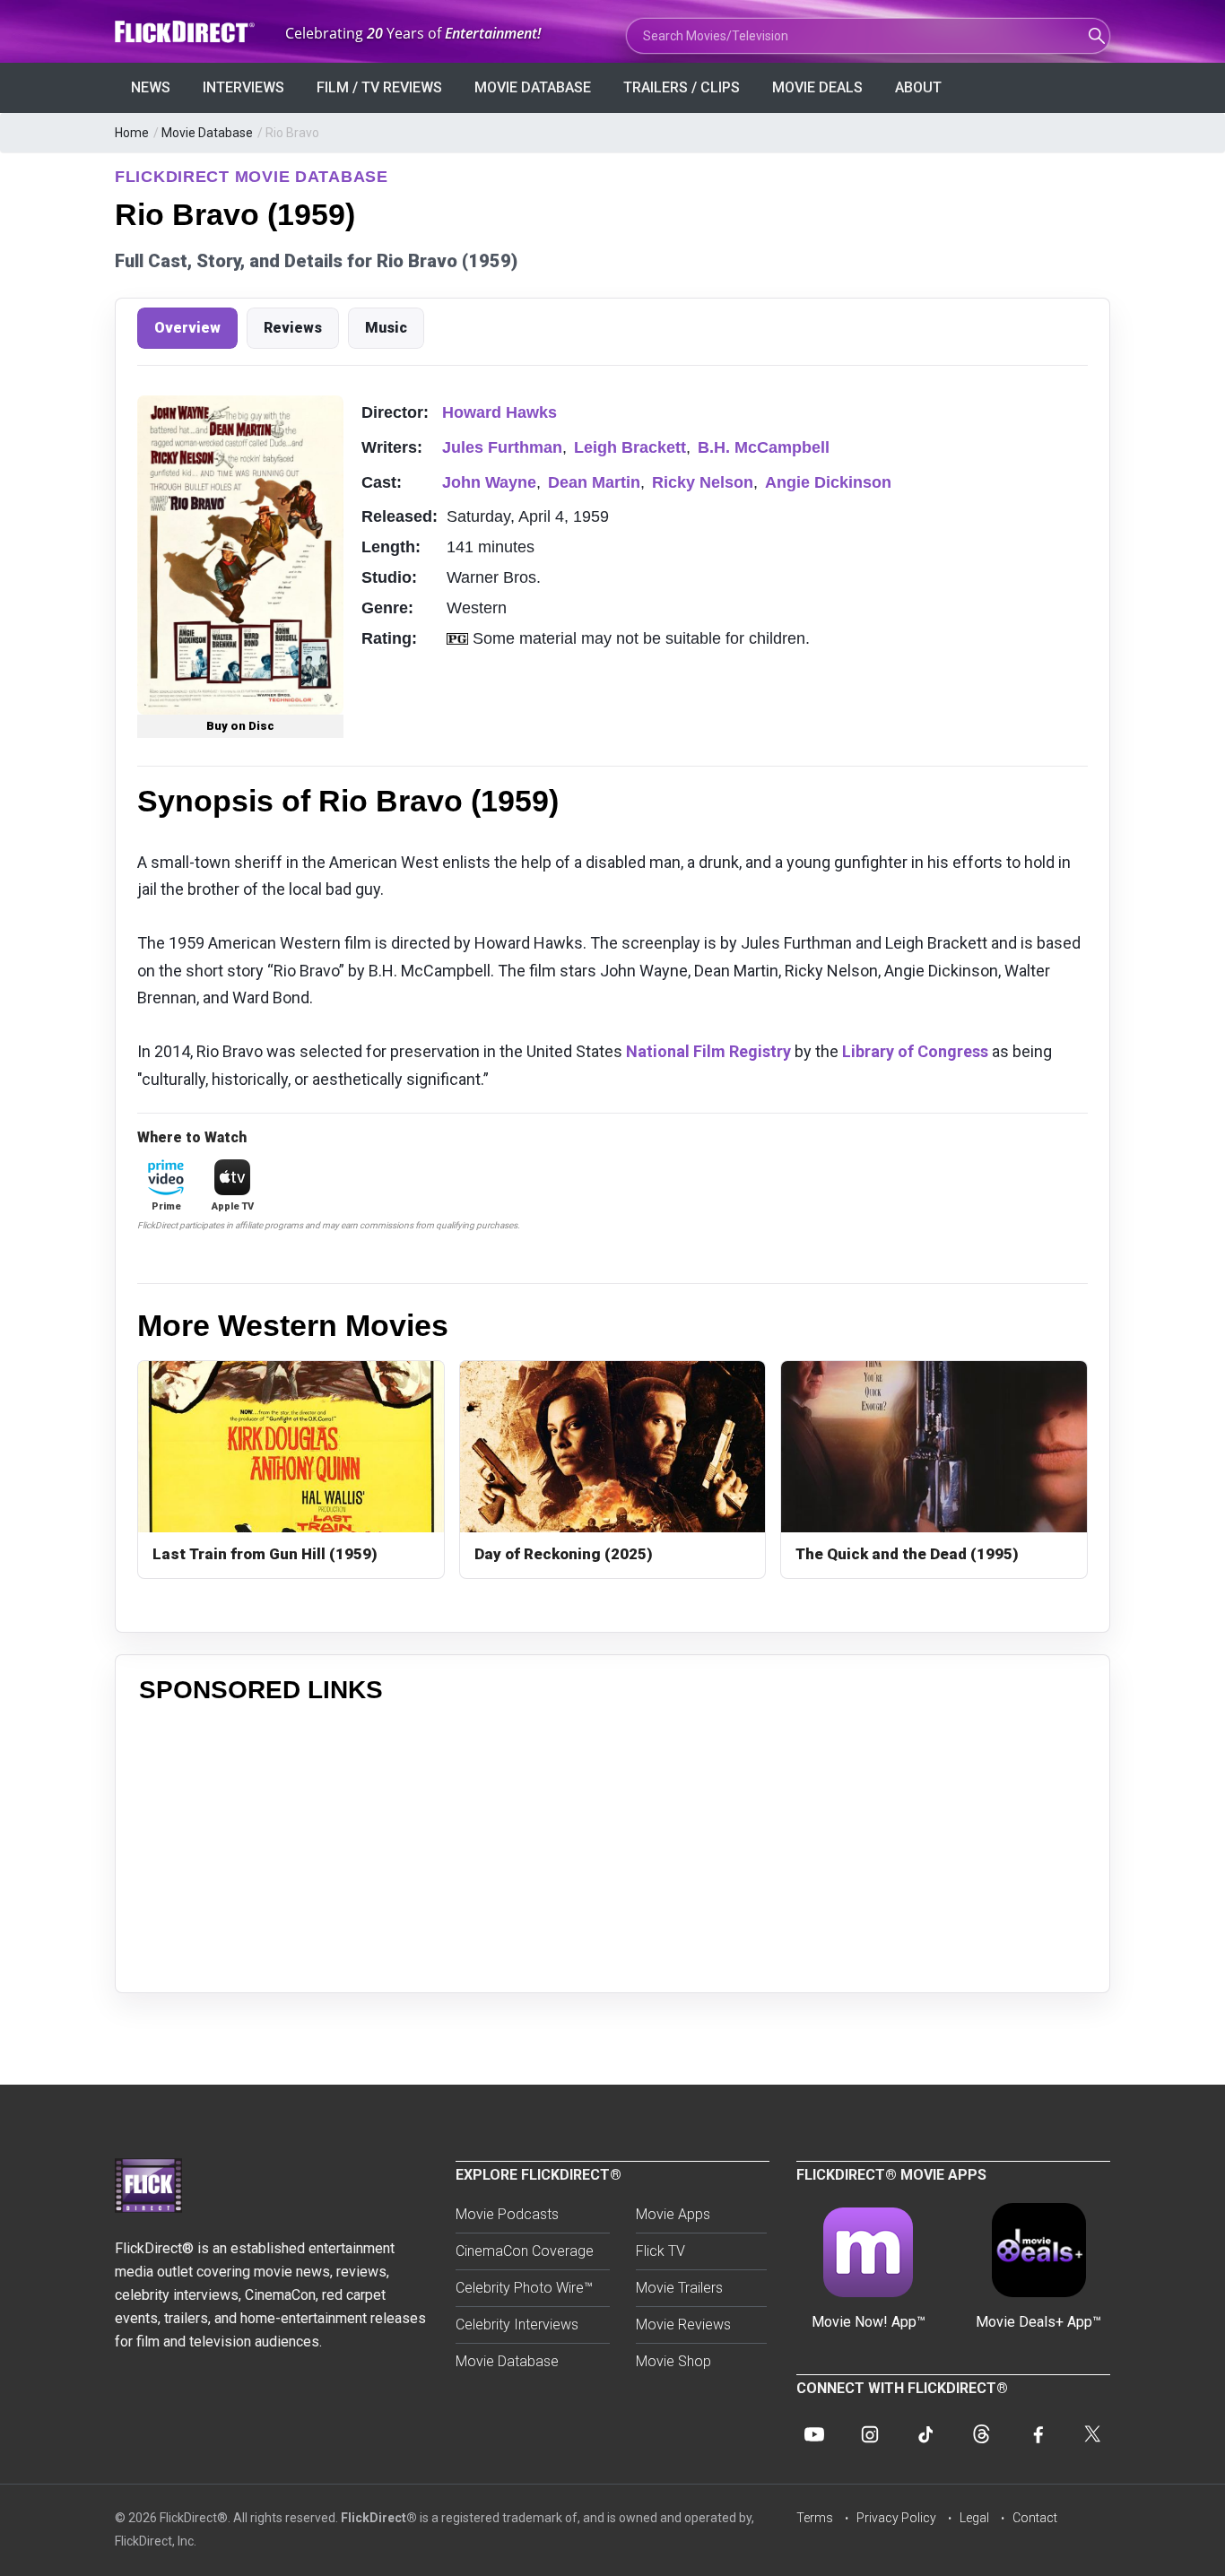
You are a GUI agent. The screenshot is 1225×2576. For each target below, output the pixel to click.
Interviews (243, 87)
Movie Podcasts (507, 2214)
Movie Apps (673, 2214)
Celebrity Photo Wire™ (524, 2288)
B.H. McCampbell (764, 447)
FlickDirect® (379, 2518)
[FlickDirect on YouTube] (814, 2434)
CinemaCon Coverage (525, 2251)
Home (132, 133)
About (918, 87)
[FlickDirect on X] (1092, 2434)
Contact (1035, 2518)
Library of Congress (915, 1051)
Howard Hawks (500, 412)
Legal (974, 2518)
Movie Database (533, 87)
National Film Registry (708, 1051)
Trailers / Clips (682, 87)
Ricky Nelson (703, 482)
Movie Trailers (679, 2288)
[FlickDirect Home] (187, 32)
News (151, 87)
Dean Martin (594, 482)
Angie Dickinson (828, 482)
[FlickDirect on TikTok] (925, 2434)
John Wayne (489, 482)
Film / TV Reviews (379, 87)
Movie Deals (817, 87)
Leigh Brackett (630, 447)
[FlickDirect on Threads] (981, 2434)
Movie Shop (673, 2361)
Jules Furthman (502, 447)
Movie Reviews (683, 2324)
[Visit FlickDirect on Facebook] (1037, 2434)
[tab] (187, 328)
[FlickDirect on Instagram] (870, 2434)
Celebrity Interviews (517, 2324)
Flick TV (660, 2251)
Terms (815, 2518)
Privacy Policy (896, 2518)
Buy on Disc (240, 726)
